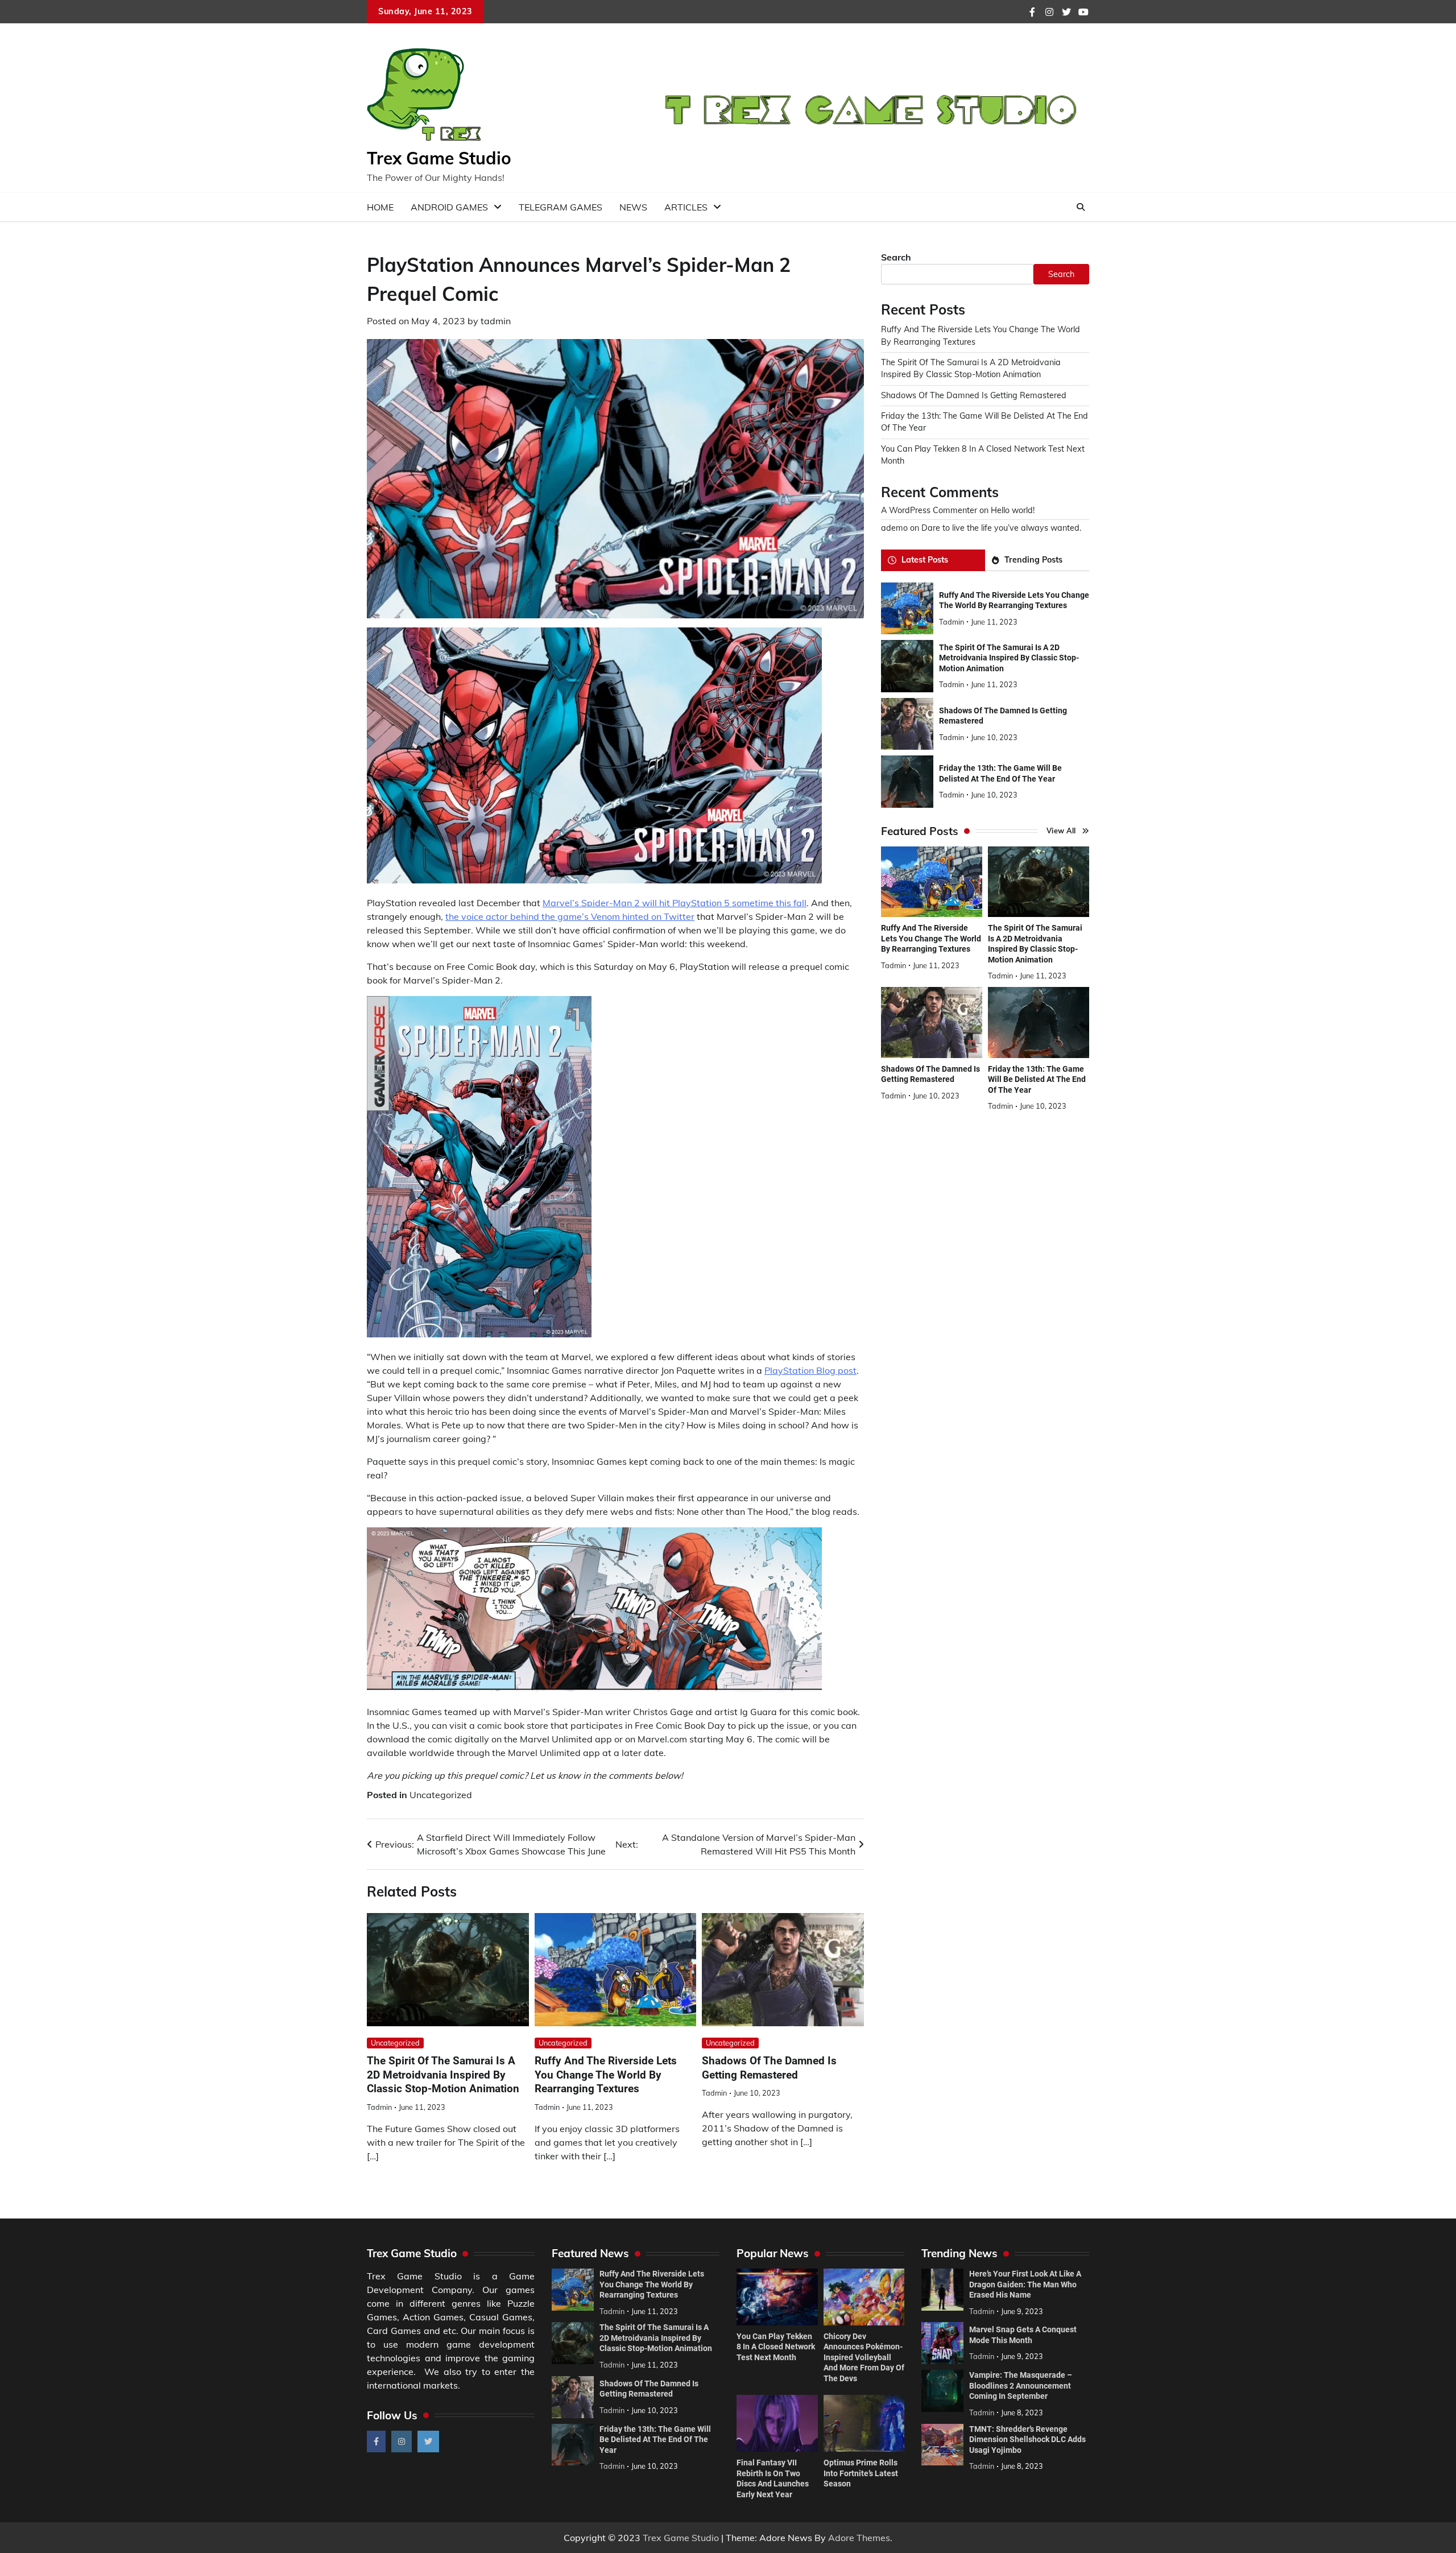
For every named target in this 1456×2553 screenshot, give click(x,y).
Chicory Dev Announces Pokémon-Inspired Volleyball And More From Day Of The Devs (864, 2357)
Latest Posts (925, 560)
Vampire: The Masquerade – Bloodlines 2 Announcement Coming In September (1021, 2385)
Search (896, 257)
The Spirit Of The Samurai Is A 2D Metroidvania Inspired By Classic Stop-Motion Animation (443, 2075)
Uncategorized (441, 1795)
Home (380, 207)
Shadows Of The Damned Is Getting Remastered (974, 395)
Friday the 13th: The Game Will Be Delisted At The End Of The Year (1037, 1079)
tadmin (496, 321)
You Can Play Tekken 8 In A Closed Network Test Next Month (776, 2347)
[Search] (1081, 207)
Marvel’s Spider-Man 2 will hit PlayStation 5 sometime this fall (675, 903)
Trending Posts (1033, 560)
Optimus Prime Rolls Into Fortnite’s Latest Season (861, 2473)
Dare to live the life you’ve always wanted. (1001, 528)
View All (1061, 831)
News (633, 207)
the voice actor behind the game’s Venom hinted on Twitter (570, 916)
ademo (894, 528)
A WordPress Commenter (929, 510)
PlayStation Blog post (810, 1370)
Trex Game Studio (439, 158)
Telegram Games (561, 207)
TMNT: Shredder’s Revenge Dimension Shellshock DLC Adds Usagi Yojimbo (1027, 2440)
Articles (686, 207)
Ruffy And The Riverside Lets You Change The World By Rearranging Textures (606, 2075)
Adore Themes (859, 2538)
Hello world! (1013, 510)
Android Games (449, 207)
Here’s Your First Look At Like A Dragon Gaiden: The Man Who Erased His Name (1025, 2284)
